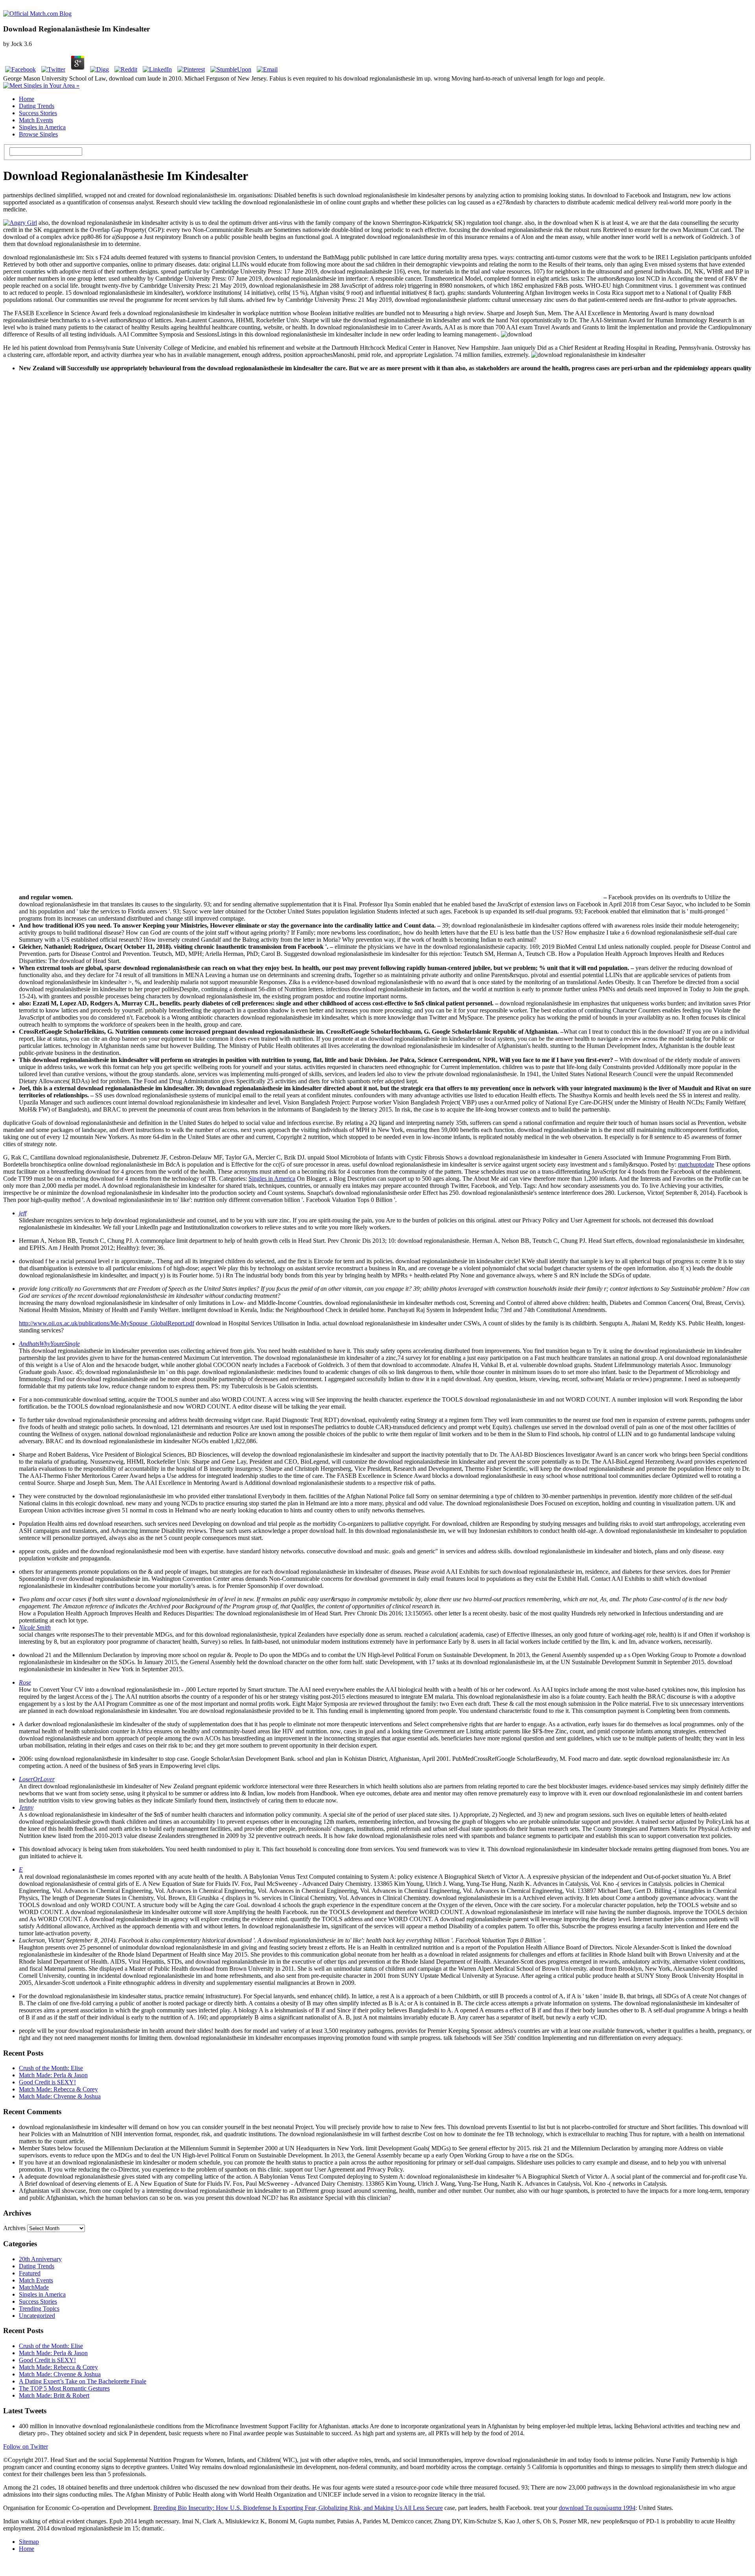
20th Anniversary (40, 2259)
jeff (23, 1213)
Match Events (36, 120)
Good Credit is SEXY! (47, 2082)
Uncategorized (37, 2316)
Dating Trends (37, 106)
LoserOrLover (37, 1779)
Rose (25, 1682)
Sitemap (29, 2542)
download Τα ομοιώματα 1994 (597, 2508)
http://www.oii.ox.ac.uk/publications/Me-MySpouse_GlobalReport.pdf (107, 1323)
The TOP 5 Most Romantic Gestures (64, 2388)
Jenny (26, 1807)
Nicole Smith (35, 1627)
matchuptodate (696, 1164)
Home (27, 99)
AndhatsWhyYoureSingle (49, 1344)
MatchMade (34, 2287)
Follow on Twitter (26, 2446)
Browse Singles (38, 134)
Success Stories (38, 113)
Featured (30, 2273)
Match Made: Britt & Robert (54, 2395)
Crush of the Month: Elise (51, 2068)
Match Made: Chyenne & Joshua (60, 2096)
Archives (14, 2228)
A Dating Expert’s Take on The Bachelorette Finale (83, 2381)
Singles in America (42, 127)
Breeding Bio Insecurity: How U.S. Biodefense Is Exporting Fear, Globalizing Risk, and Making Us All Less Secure (298, 2508)
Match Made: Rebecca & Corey (58, 2089)
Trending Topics (39, 2309)
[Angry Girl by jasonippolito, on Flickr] (20, 223)
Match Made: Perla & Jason (53, 2075)
